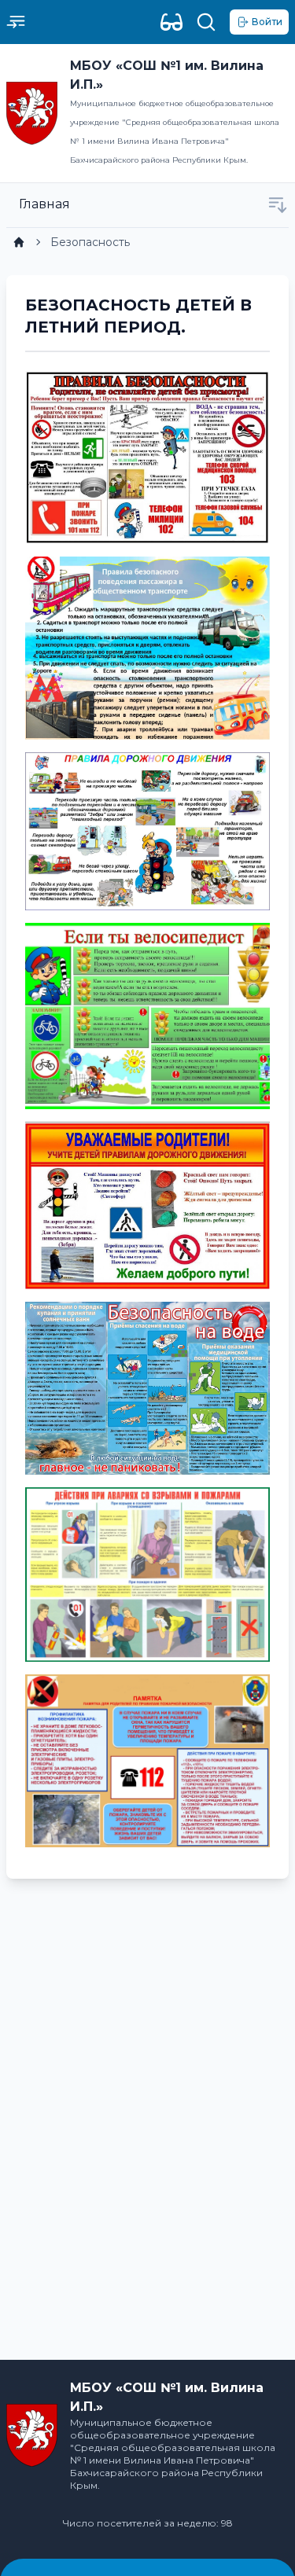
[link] (19, 242)
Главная (44, 204)
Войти (267, 22)
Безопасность (90, 242)
